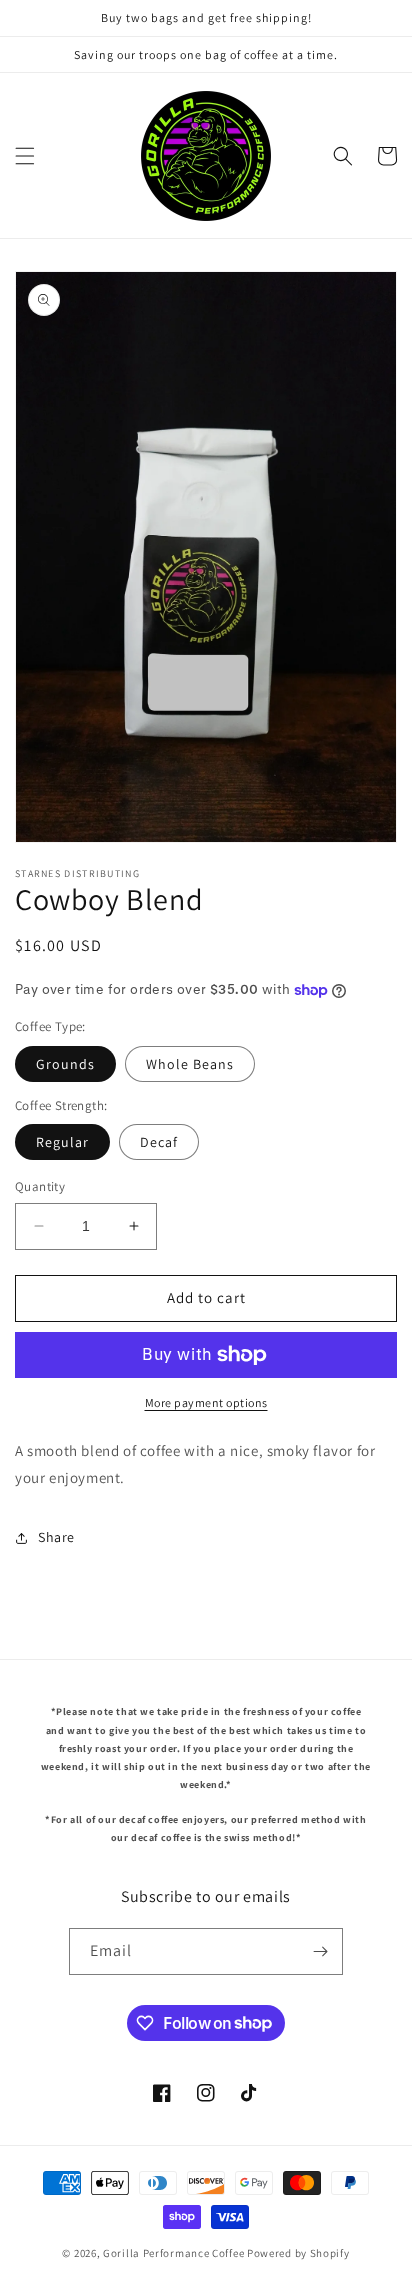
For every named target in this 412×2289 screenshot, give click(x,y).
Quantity (40, 1186)
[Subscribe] (320, 1951)
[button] (25, 156)
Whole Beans (190, 1064)
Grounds (65, 1064)
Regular (62, 1142)
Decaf (159, 1142)
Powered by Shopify (298, 2253)
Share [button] (56, 1537)
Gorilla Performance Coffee (173, 2253)
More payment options (206, 1402)
